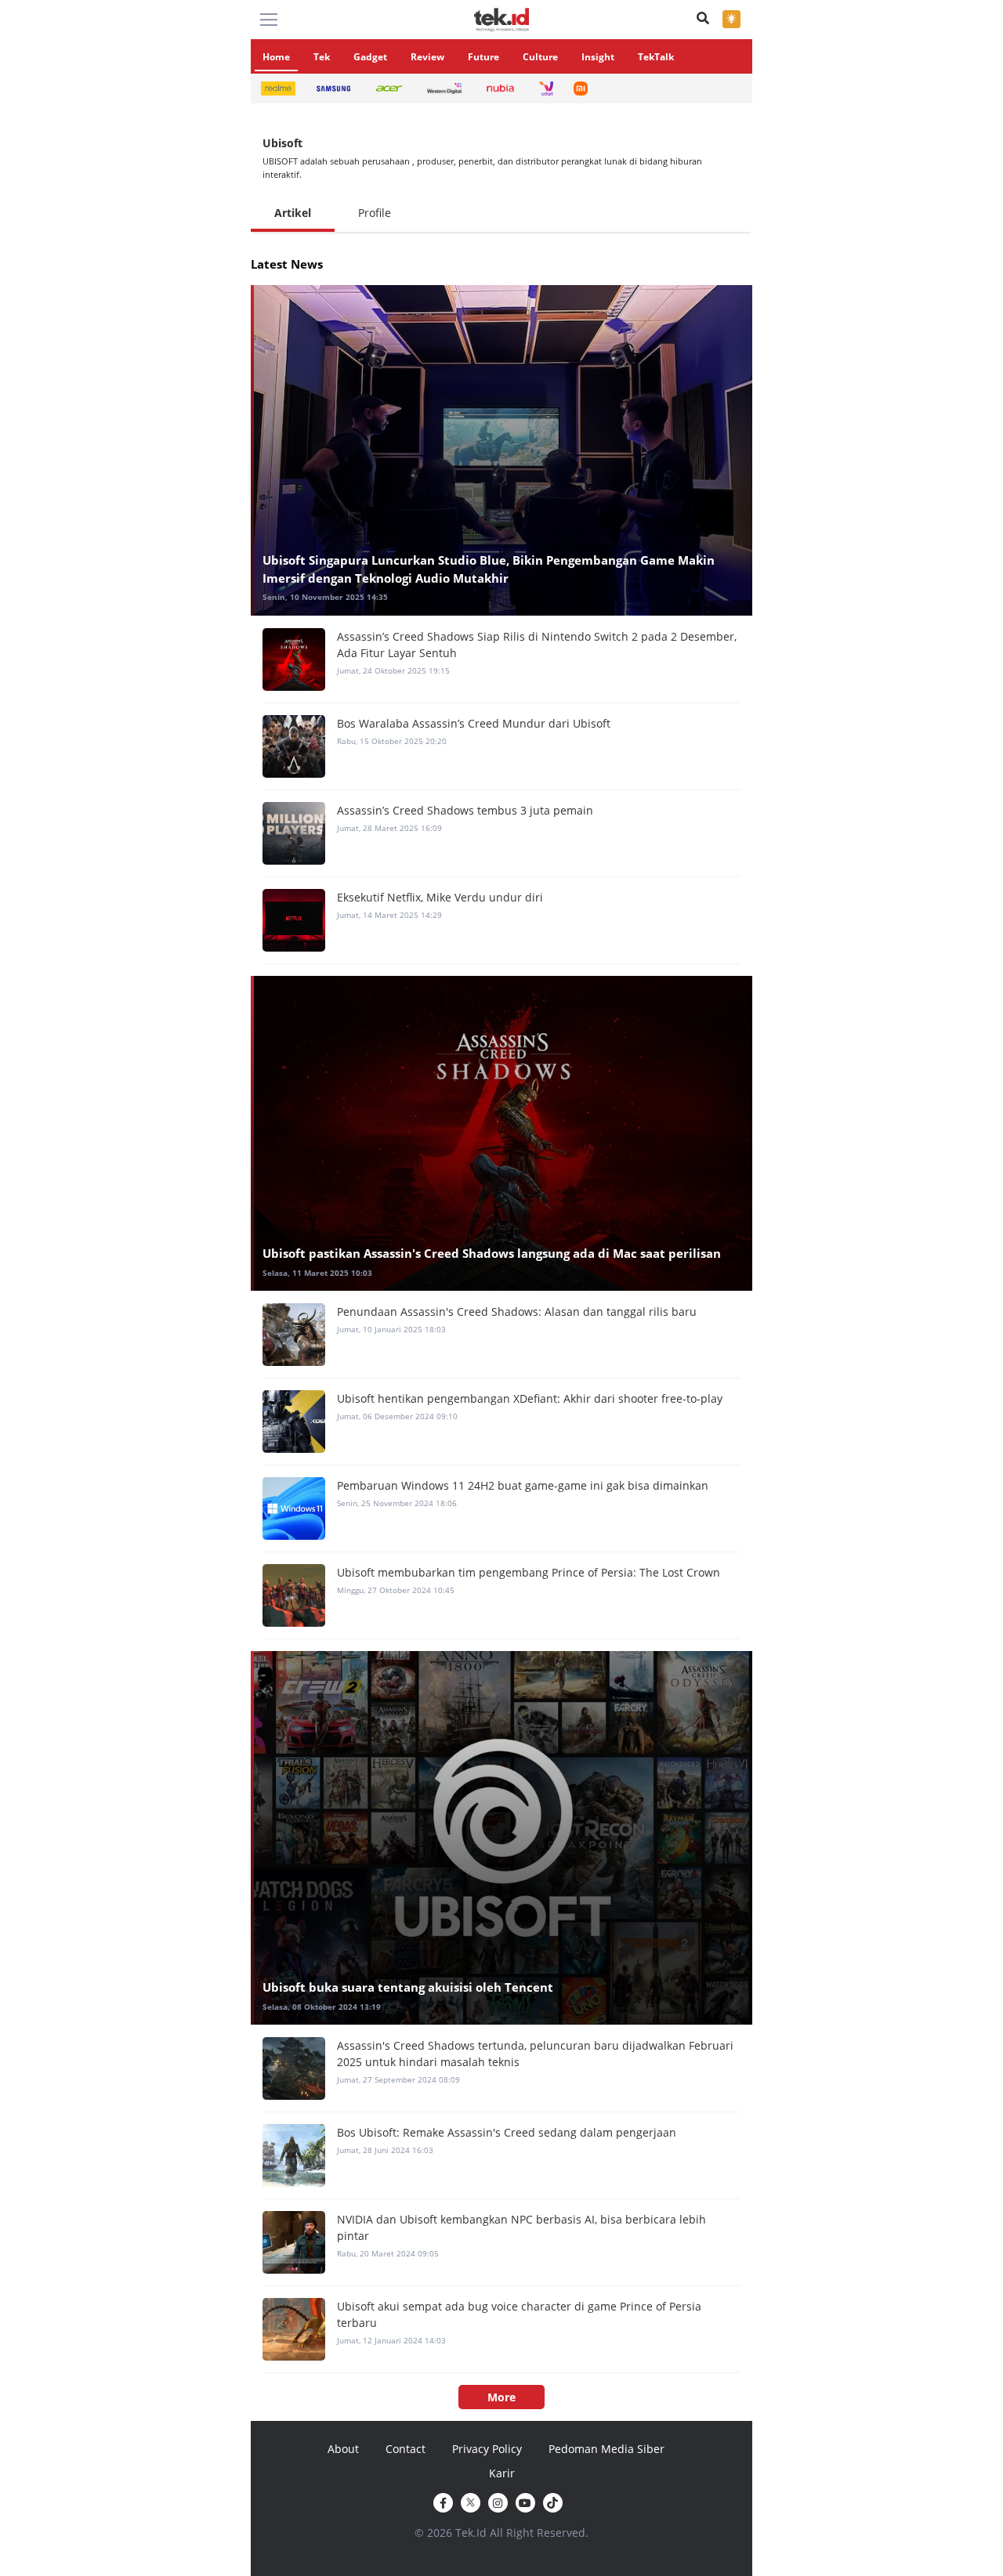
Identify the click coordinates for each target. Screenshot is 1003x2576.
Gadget (370, 57)
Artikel (293, 213)
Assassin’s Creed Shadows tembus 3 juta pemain (465, 810)
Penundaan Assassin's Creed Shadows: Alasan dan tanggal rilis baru (517, 1311)
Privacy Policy (487, 2449)
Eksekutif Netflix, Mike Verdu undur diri (440, 897)
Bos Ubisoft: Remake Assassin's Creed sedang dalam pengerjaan (507, 2132)
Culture (540, 57)
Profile (375, 213)
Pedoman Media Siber (607, 2449)
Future (483, 57)
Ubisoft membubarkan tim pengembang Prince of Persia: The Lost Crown (529, 1572)
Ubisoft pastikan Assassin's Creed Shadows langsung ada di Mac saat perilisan (492, 1253)
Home (276, 57)
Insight (598, 57)
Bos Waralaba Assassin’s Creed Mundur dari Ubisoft (474, 723)
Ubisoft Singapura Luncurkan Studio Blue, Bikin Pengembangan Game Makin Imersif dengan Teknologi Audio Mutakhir (489, 569)
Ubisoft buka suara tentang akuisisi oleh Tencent (408, 1987)
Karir (502, 2473)
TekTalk (656, 57)
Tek (322, 57)
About (343, 2449)
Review (427, 57)
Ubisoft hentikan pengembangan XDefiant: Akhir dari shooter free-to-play (530, 1398)
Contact (406, 2449)
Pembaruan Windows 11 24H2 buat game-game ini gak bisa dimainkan (523, 1485)
